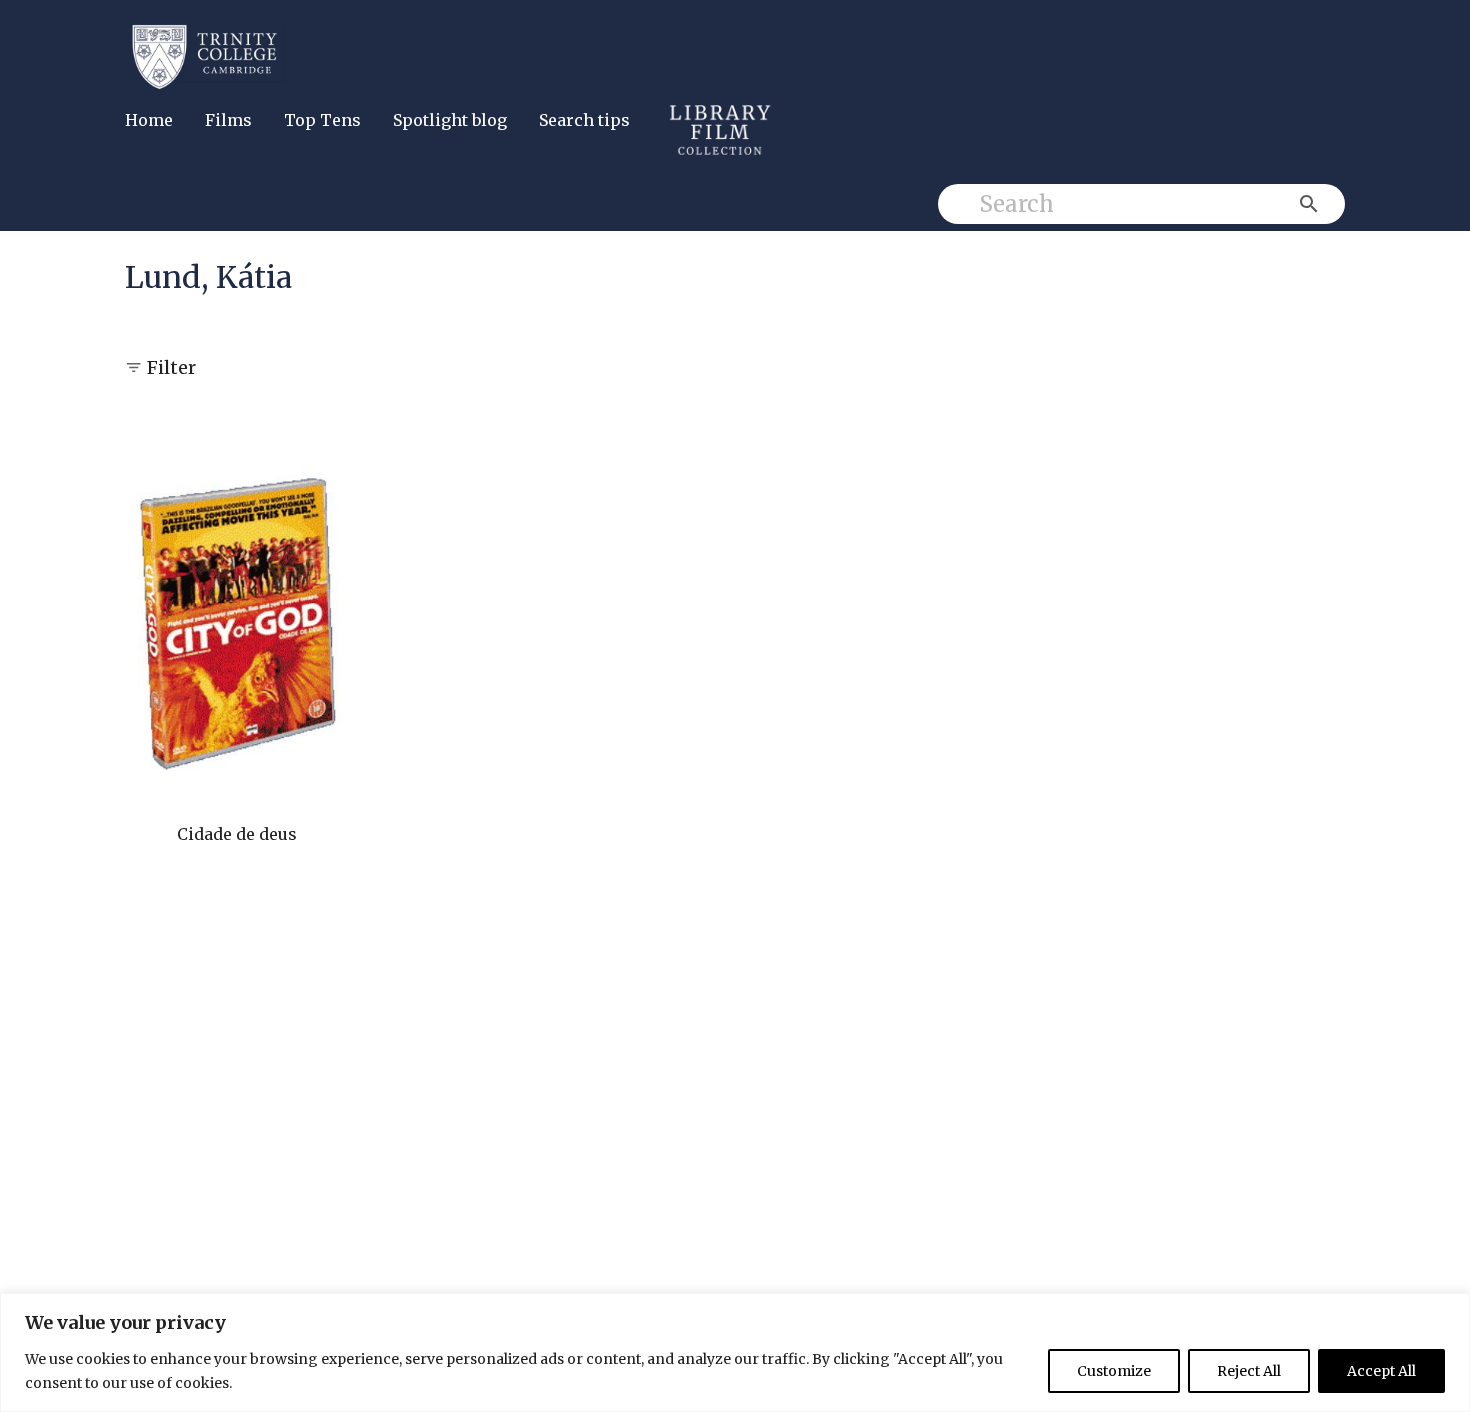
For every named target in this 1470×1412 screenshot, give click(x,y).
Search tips (584, 120)
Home (149, 120)
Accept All (1381, 1371)
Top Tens (322, 120)
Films (228, 120)
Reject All (1249, 1371)
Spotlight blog (450, 120)
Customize (1114, 1371)
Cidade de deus (237, 834)
